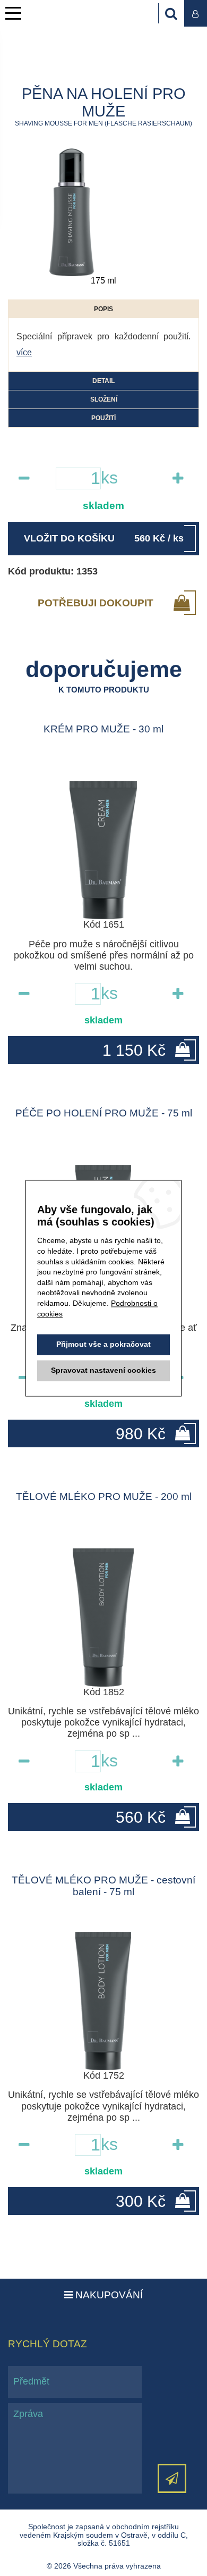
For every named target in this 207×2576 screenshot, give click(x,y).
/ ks (104, 538)
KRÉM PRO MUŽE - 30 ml (103, 729)
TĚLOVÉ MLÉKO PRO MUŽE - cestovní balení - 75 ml (103, 1886)
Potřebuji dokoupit (96, 603)
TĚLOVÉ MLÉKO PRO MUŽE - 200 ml (104, 1497)
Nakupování (108, 2295)
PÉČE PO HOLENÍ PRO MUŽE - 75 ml (104, 1113)
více (24, 352)
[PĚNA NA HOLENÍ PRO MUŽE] (72, 212)
